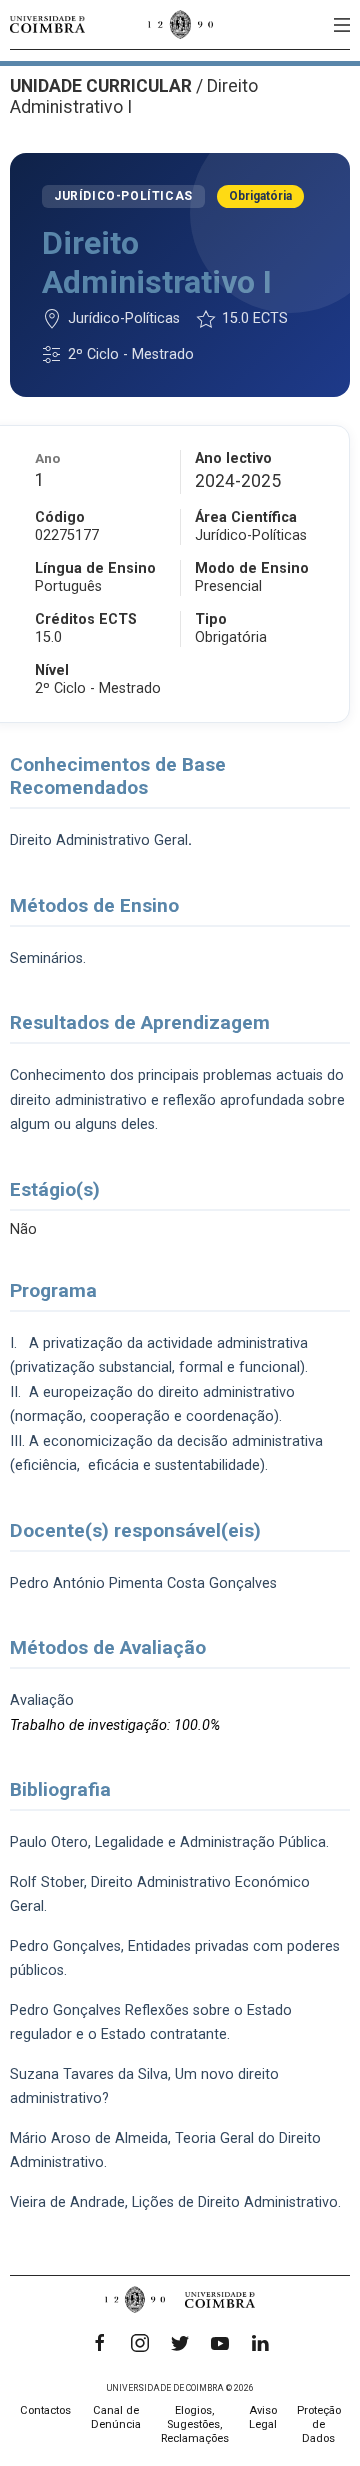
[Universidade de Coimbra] (47, 24)
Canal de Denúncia (116, 2417)
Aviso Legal (263, 2417)
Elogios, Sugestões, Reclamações (195, 2424)
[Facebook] (100, 2343)
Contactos (45, 2410)
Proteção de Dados (319, 2424)
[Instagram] (140, 2343)
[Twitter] (180, 2343)
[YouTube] (220, 2343)
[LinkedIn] (260, 2343)
